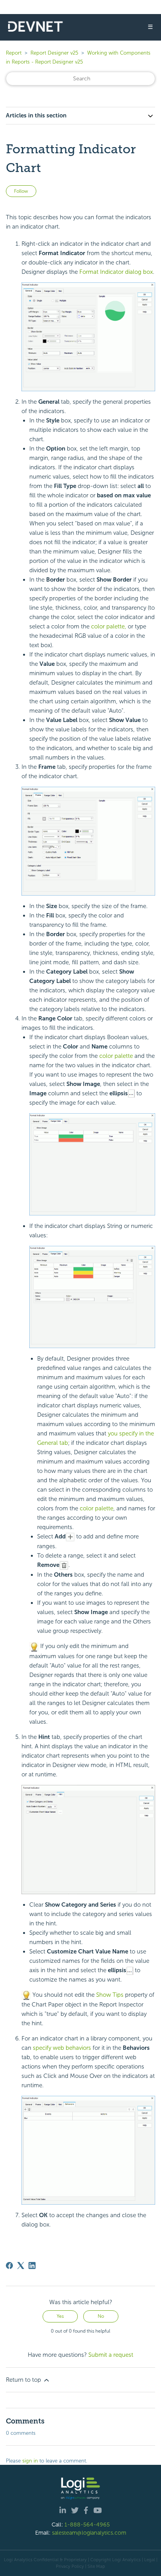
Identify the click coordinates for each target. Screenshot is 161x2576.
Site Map (96, 2566)
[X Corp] (21, 2266)
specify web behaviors (62, 2048)
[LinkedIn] (32, 2266)
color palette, (109, 626)
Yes (60, 2316)
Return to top (24, 2380)
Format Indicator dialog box (116, 272)
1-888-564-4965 (87, 2525)
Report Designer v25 (54, 53)
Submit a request (111, 2355)
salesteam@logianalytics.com (89, 2533)
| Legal (148, 2560)
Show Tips (110, 1995)
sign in (30, 2461)
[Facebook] (9, 2266)
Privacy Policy (70, 2566)
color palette (116, 1056)
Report (14, 53)
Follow (21, 191)
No (101, 2316)
